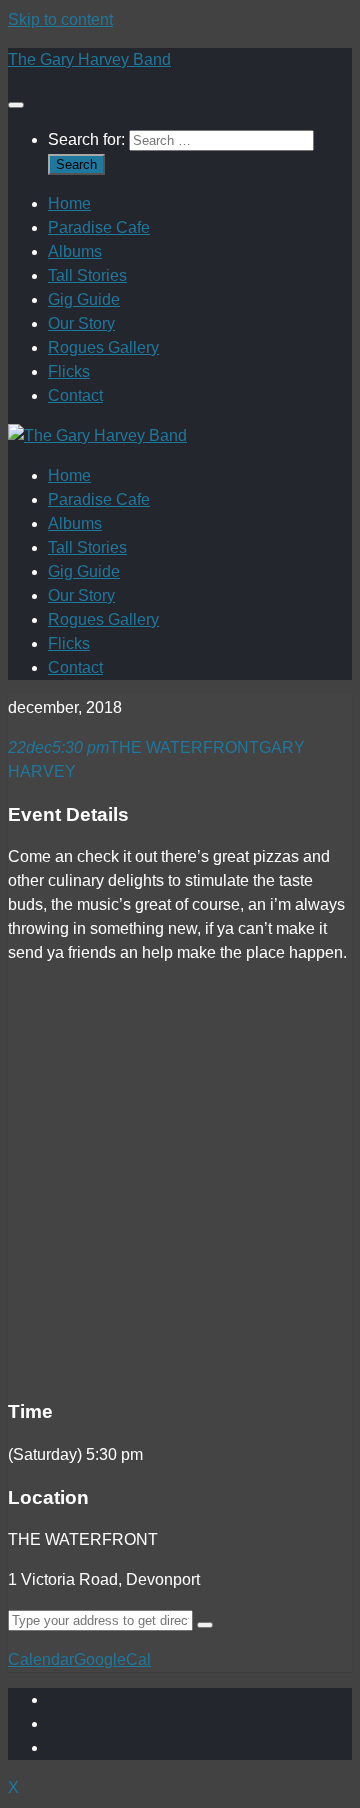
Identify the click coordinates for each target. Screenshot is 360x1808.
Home (69, 203)
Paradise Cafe (99, 227)
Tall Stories (87, 275)
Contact (75, 395)
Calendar (41, 1659)
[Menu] (16, 105)
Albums (75, 251)
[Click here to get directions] (205, 1625)
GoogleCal (112, 1659)
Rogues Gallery (103, 347)
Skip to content (60, 19)
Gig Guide (84, 299)
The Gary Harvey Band (89, 59)
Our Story (81, 323)
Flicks (69, 371)
